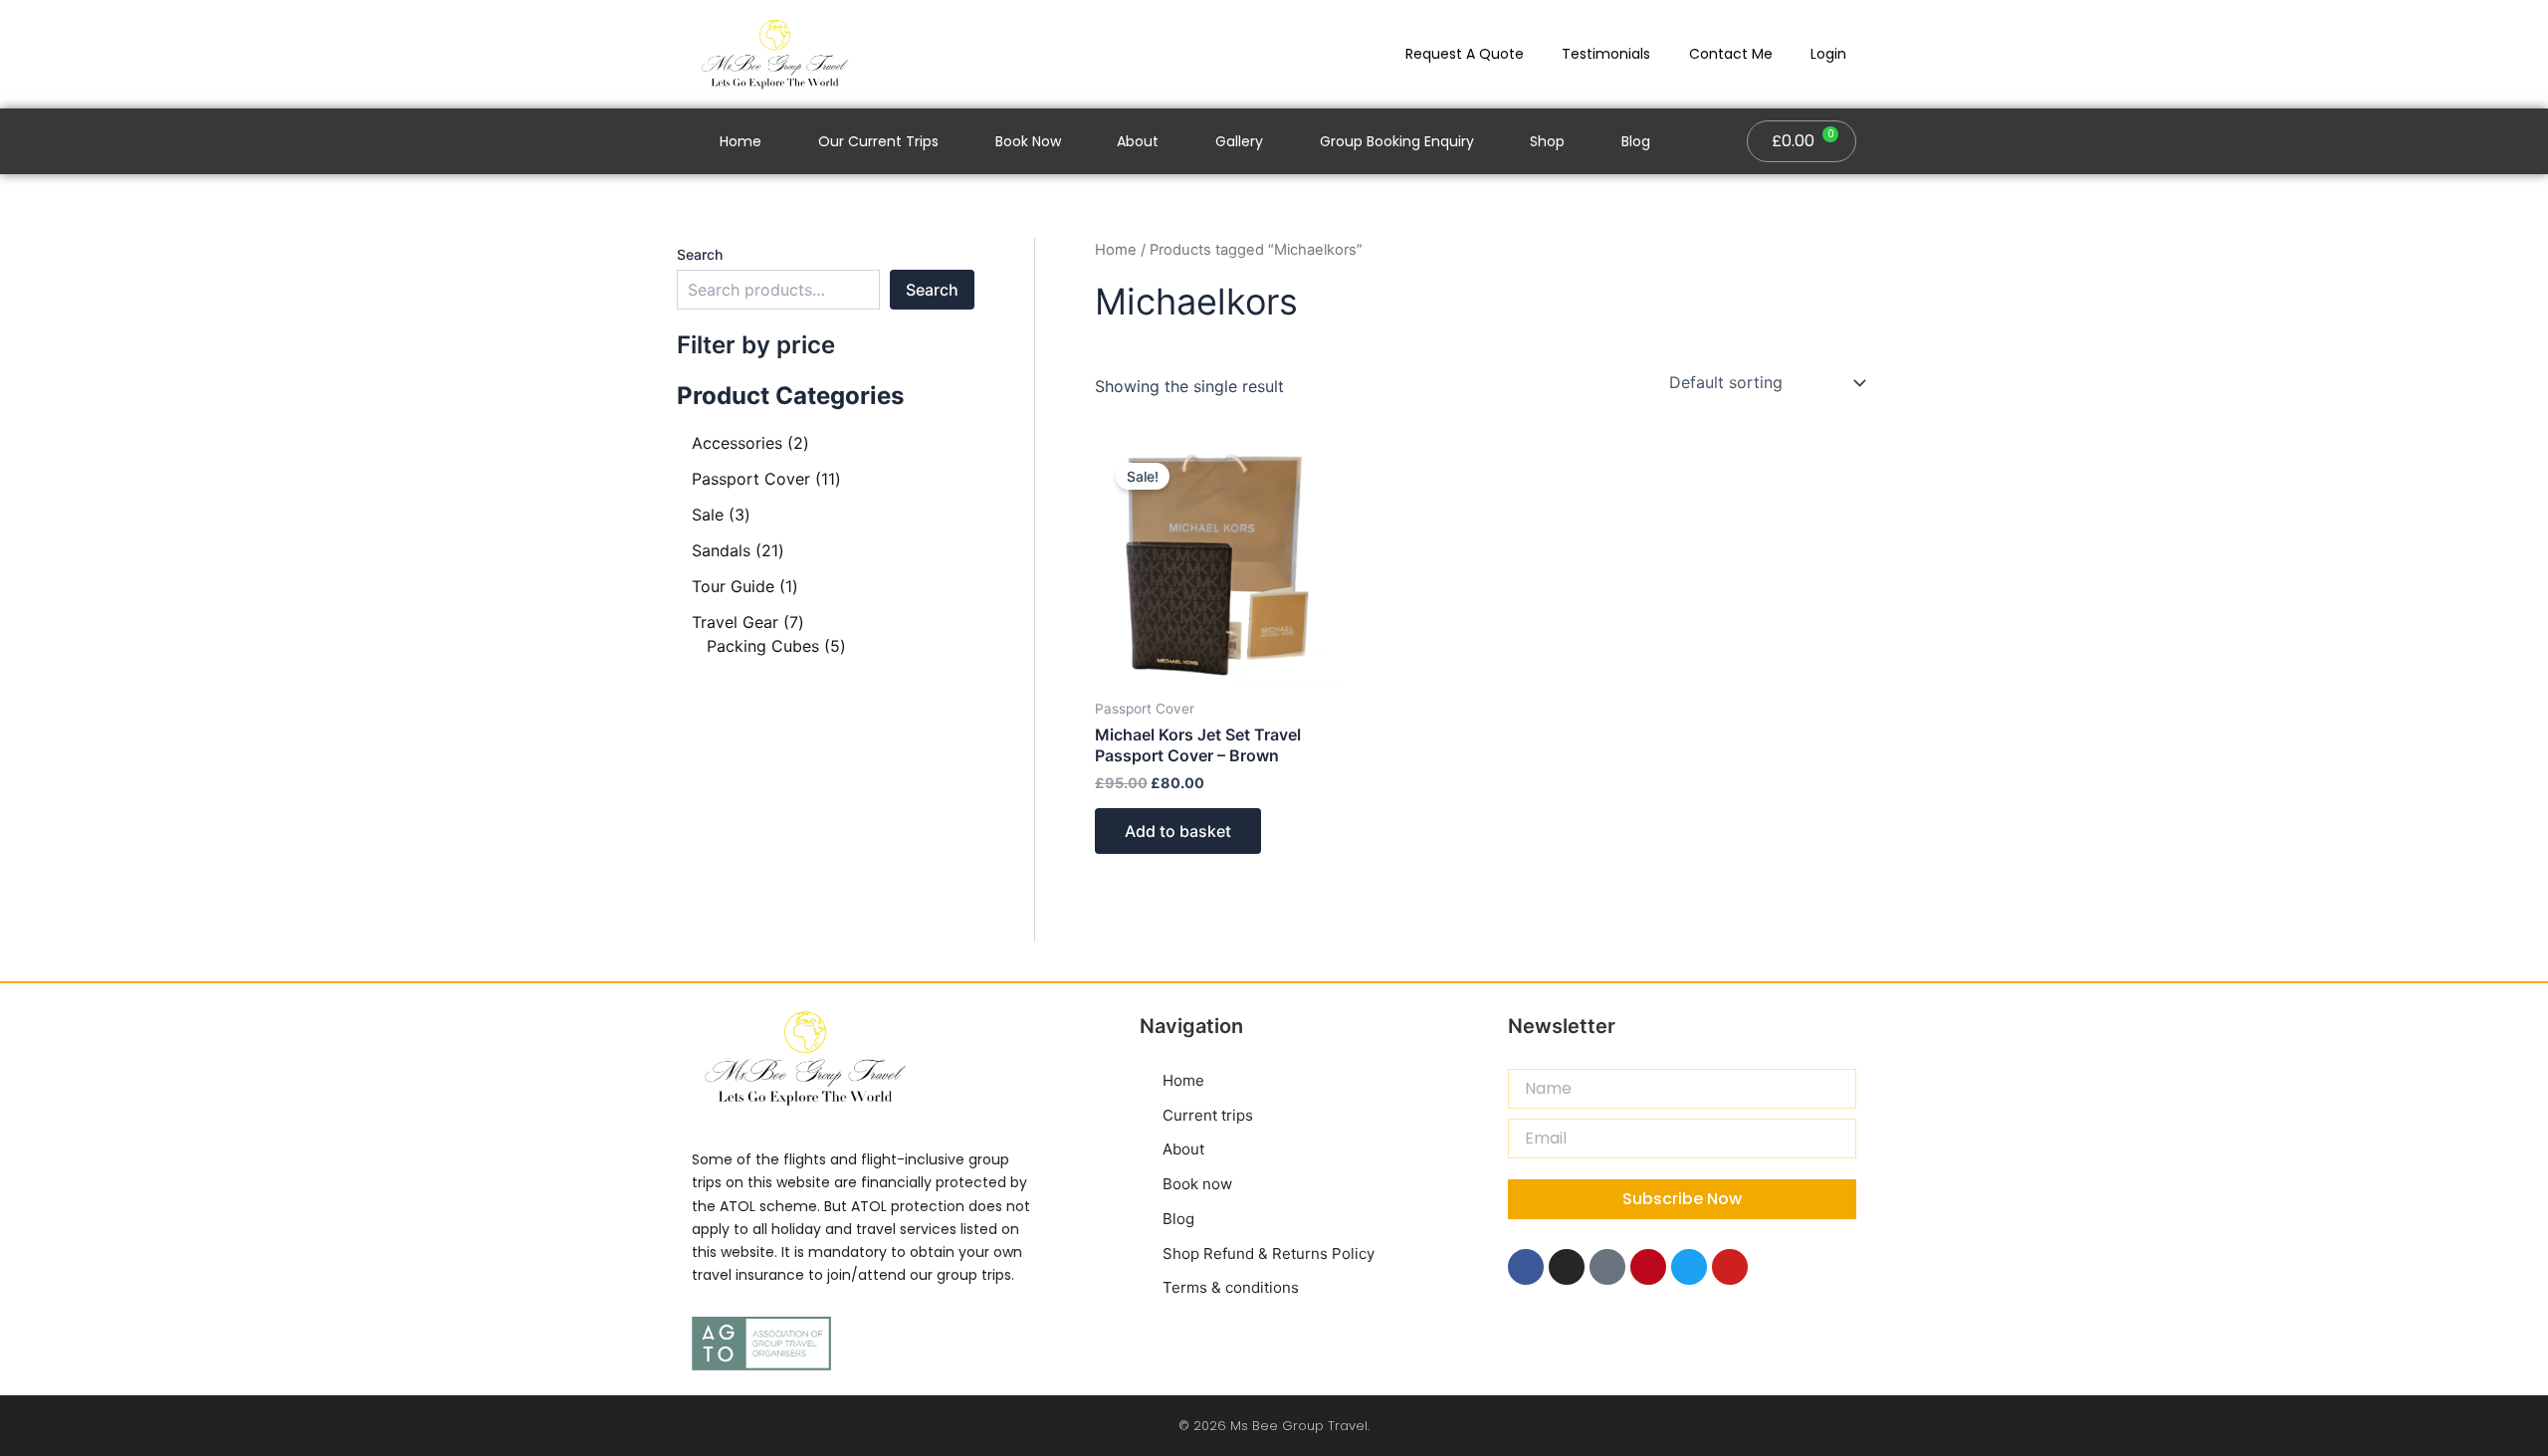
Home (741, 141)
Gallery (1239, 141)
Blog (1636, 141)
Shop (1547, 141)
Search (700, 254)
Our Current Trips (878, 141)
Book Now (1028, 141)
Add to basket (1178, 831)
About (1138, 141)
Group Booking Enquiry (1397, 141)
